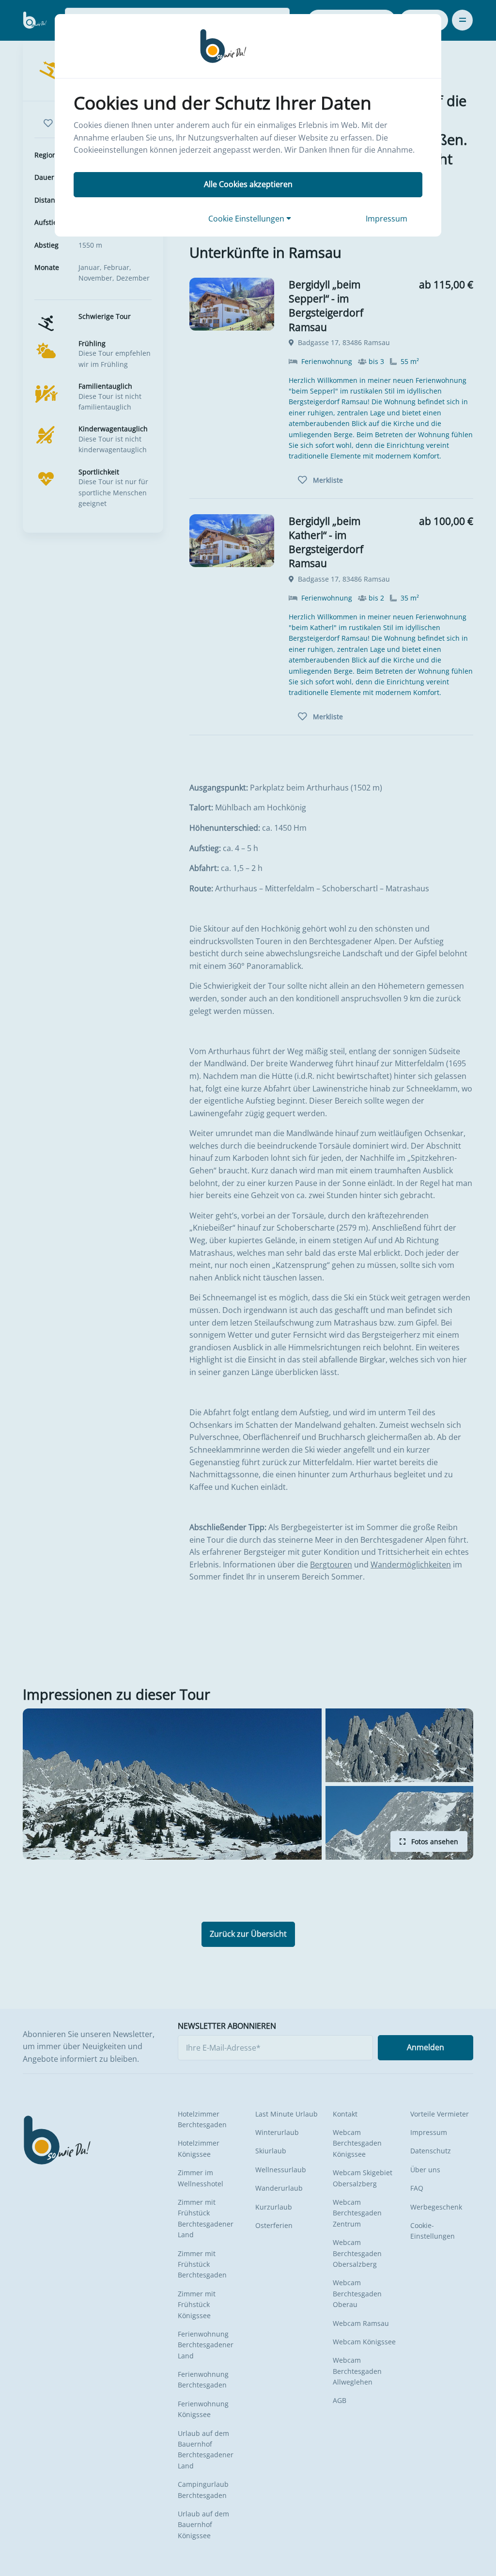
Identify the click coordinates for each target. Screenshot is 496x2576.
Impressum (387, 219)
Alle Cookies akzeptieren (248, 184)
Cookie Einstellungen (247, 219)
